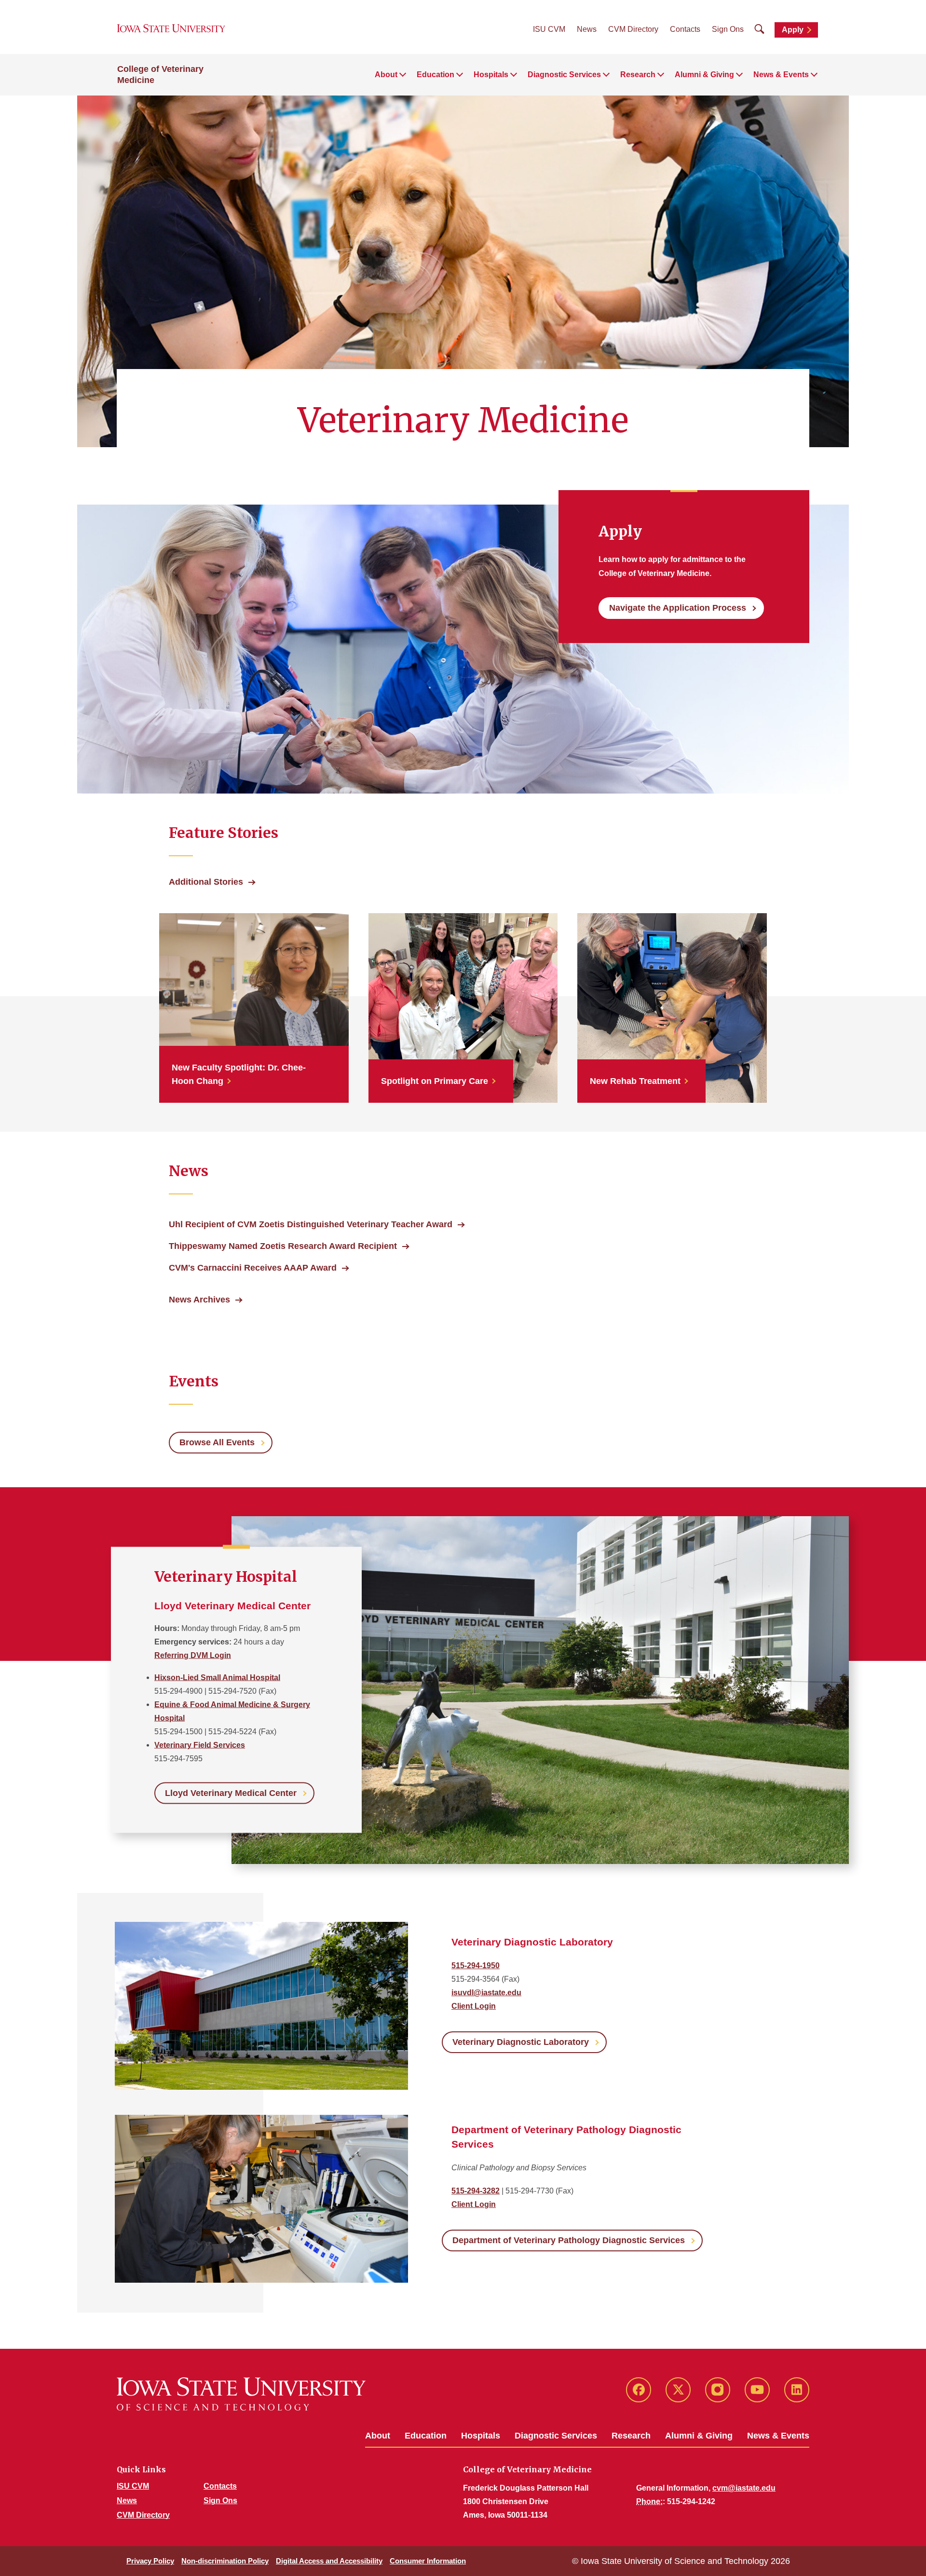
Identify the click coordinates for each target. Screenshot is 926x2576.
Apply (793, 30)
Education (426, 2436)
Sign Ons (728, 29)
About (378, 2436)
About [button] (386, 75)
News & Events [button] (781, 75)
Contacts (685, 29)
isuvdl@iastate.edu (486, 1993)
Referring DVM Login (193, 1655)
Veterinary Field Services (200, 1745)
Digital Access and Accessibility (329, 2561)
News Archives (199, 1300)
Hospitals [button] (491, 75)
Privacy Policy (150, 2561)
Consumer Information (428, 2561)
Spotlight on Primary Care (435, 1081)
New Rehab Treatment (635, 1081)
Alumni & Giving (699, 2436)
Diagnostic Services (556, 2436)
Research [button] (638, 75)
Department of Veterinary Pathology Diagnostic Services (569, 2240)
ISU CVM (549, 29)
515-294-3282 (476, 2191)
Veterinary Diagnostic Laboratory (521, 2042)
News (587, 29)
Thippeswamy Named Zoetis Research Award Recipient (283, 1246)
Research (631, 2436)
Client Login (474, 2006)
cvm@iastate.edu (744, 2488)
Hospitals (481, 2436)
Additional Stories (206, 882)
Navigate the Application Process (678, 608)
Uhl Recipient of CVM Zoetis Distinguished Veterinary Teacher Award (311, 1224)
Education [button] (436, 75)
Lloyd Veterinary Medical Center (231, 1793)
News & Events (778, 2436)
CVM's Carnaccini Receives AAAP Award (253, 1268)
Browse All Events (217, 1442)
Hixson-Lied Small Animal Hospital (217, 1678)
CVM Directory (633, 29)
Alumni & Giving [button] (704, 75)
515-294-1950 (476, 1966)
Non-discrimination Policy (225, 2561)
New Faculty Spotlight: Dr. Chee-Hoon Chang (239, 1074)
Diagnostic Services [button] (564, 75)
